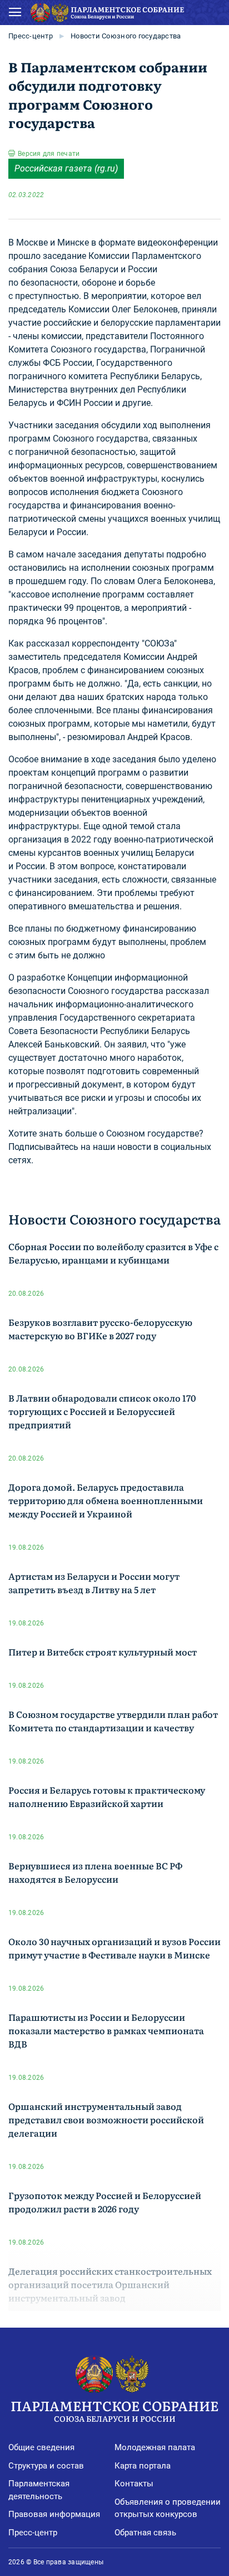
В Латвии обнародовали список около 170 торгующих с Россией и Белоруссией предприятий (102, 1411)
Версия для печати (49, 154)
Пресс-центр (31, 36)
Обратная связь (145, 2533)
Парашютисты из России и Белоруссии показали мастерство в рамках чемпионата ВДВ (106, 2030)
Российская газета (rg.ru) (66, 168)
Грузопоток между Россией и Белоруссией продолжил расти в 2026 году (105, 2202)
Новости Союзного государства (126, 36)
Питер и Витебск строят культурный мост (103, 1652)
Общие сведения (41, 2447)
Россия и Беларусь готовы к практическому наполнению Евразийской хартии (107, 1796)
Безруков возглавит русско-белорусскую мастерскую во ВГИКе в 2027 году (100, 1329)
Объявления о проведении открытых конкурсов (168, 2508)
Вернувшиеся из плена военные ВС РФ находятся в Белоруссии (95, 1872)
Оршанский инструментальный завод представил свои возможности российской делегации (106, 2119)
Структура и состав (46, 2466)
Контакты (134, 2484)
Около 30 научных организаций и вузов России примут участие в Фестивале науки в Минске (114, 1948)
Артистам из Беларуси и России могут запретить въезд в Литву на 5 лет (94, 1583)
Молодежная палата (155, 2447)
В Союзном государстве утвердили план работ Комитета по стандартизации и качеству (113, 1721)
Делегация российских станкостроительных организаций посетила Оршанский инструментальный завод (110, 2284)
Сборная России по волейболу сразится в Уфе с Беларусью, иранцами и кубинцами (113, 1253)
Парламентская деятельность (39, 2490)
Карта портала (143, 2466)
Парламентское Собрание (114, 2410)
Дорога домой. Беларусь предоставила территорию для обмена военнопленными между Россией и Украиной (106, 1500)
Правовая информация (54, 2514)
